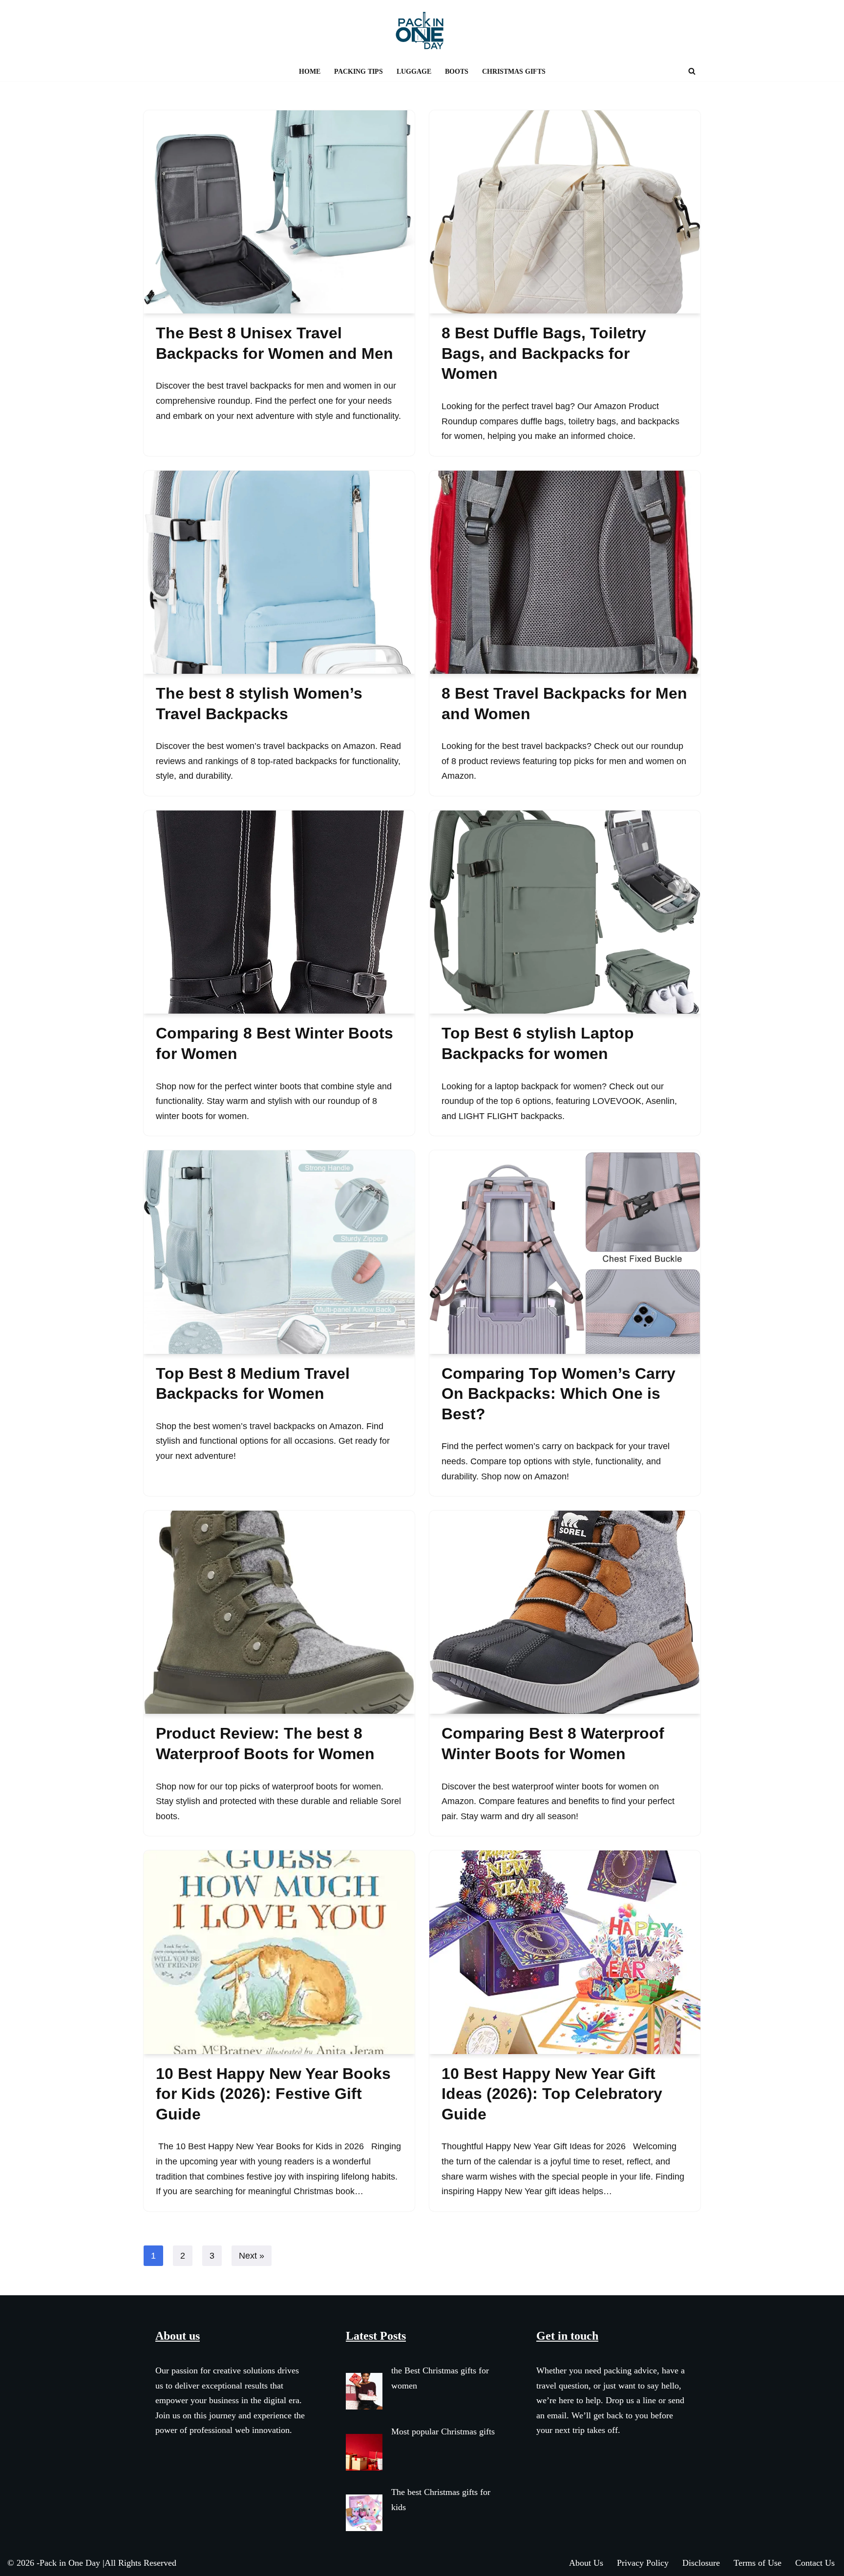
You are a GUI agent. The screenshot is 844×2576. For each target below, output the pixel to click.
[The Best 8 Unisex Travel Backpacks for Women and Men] (279, 212)
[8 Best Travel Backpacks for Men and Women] (565, 572)
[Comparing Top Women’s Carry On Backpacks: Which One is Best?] (565, 1252)
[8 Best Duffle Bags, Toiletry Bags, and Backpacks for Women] (565, 212)
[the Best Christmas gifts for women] (364, 2394)
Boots (457, 71)
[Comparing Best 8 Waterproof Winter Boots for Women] (565, 1612)
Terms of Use (758, 2563)
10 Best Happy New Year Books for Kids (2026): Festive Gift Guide (273, 2094)
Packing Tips (359, 71)
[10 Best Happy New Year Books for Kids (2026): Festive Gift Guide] (279, 1952)
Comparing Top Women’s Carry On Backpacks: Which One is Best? (559, 1394)
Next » (252, 2256)
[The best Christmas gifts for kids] (364, 2515)
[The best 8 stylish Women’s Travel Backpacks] (279, 572)
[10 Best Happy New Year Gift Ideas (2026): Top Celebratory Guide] (565, 1952)
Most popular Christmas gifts (443, 2431)
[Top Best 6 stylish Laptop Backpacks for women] (565, 912)
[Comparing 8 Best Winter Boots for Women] (279, 912)
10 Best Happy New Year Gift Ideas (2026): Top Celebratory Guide (552, 2094)
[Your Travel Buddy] (422, 31)
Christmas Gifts (514, 71)
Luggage (414, 71)
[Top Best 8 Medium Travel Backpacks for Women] (279, 1252)
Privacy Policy (643, 2563)
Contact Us (815, 2563)
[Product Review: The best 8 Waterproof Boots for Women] (279, 1612)
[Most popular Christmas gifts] (364, 2455)
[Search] (692, 71)
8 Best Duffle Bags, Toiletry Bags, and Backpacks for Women (544, 353)
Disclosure (701, 2563)
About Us (586, 2563)
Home (310, 71)
